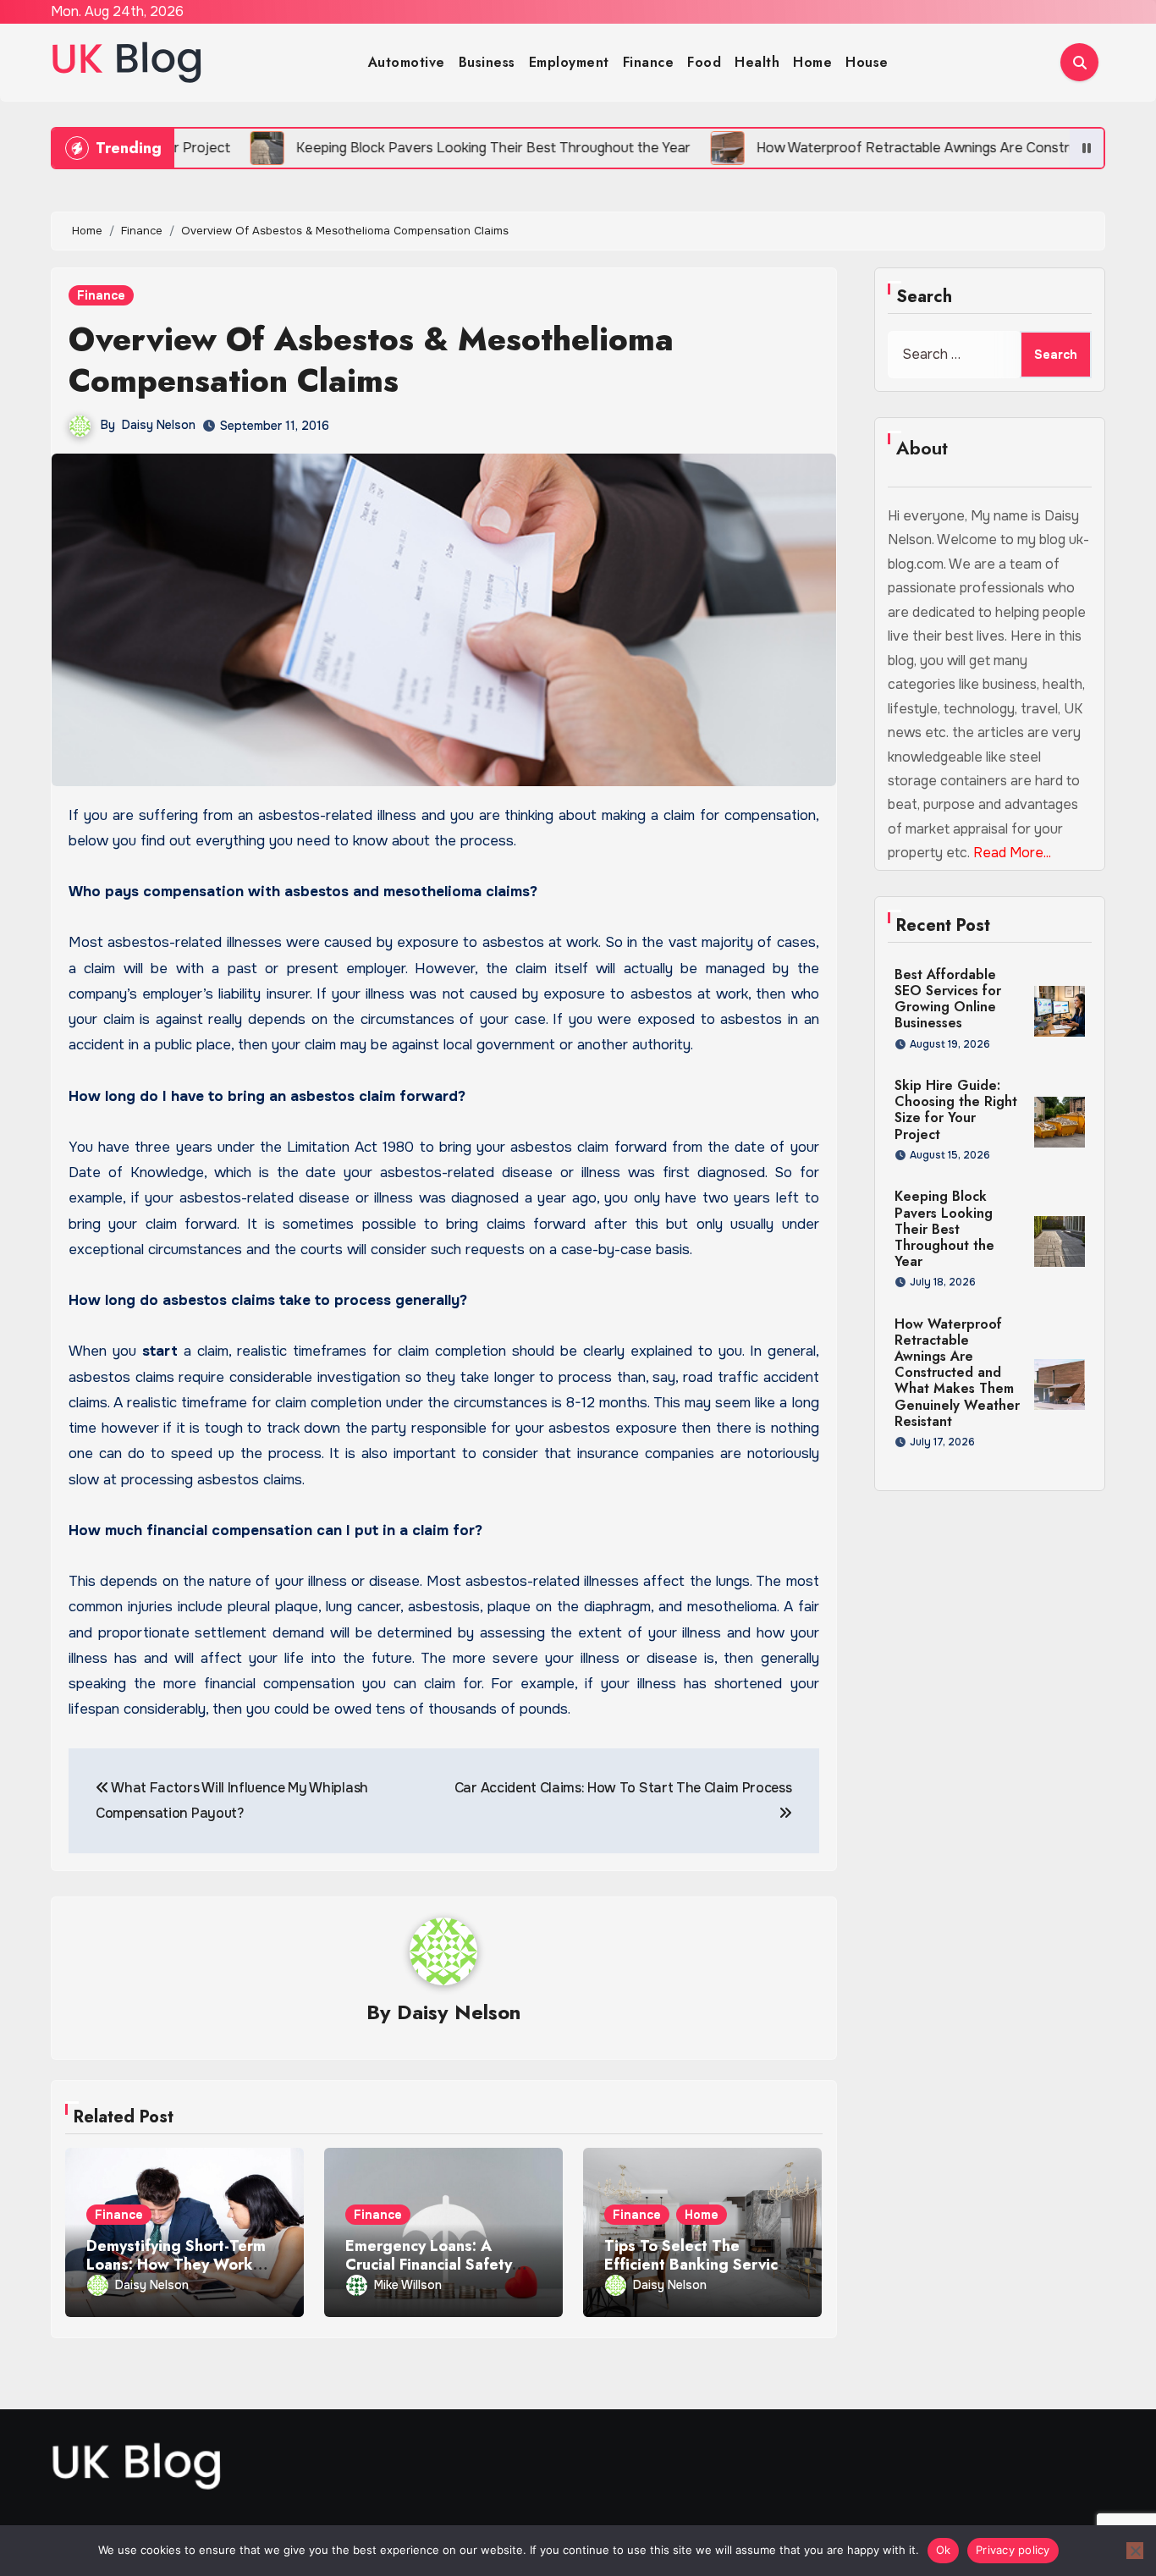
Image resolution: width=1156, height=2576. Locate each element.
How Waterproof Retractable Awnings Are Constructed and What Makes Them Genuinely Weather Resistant (957, 1373)
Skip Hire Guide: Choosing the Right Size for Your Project (956, 1110)
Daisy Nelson (159, 425)
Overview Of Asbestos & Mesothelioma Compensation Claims (371, 360)
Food (704, 62)
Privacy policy (1013, 2550)
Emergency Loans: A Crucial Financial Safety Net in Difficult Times (429, 2264)
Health (757, 62)
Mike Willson (408, 2285)
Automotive (407, 62)
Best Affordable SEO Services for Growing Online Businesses (948, 999)
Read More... (1012, 853)
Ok (944, 2550)
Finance (649, 62)
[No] (1135, 2551)
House (867, 62)
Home (812, 62)
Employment (569, 62)
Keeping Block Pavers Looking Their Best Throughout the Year (944, 1229)
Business (487, 62)
